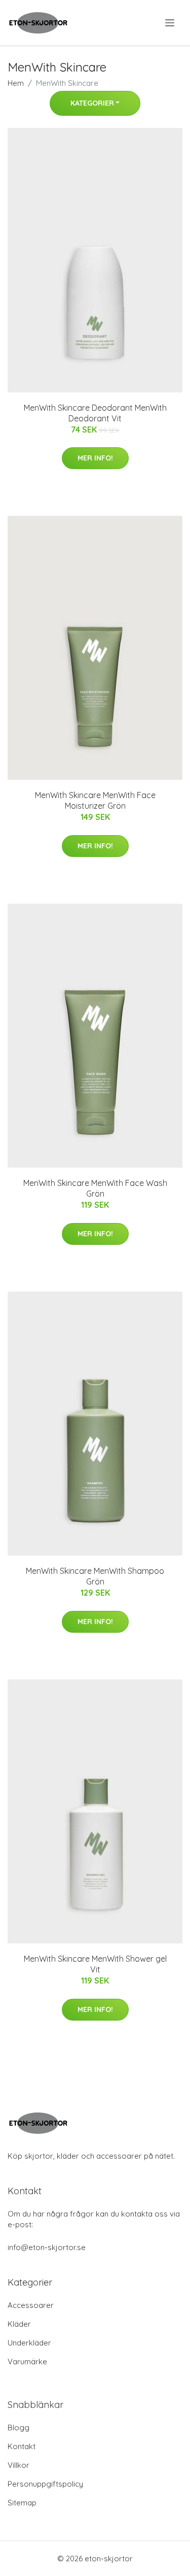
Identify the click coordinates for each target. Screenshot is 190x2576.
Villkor (18, 2465)
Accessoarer (31, 2305)
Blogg (18, 2428)
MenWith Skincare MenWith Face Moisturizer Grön (95, 800)
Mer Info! (95, 458)
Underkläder (29, 2343)
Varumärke (27, 2362)
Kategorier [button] (92, 103)
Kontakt (22, 2446)
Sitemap (22, 2503)
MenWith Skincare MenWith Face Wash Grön (95, 1188)
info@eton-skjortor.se (47, 2247)
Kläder (19, 2324)
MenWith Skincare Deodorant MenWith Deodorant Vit (95, 413)
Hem (16, 83)
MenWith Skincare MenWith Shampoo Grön (95, 1576)
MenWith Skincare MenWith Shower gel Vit (95, 1964)
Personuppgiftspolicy (45, 2484)
